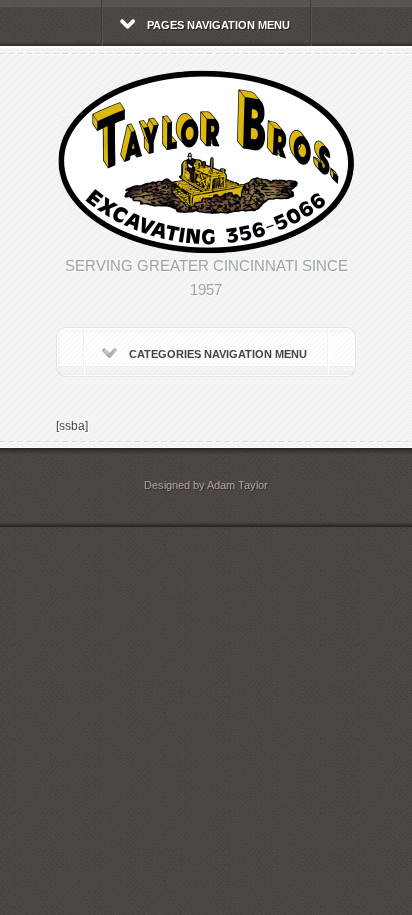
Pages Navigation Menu (218, 25)
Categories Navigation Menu (218, 354)
